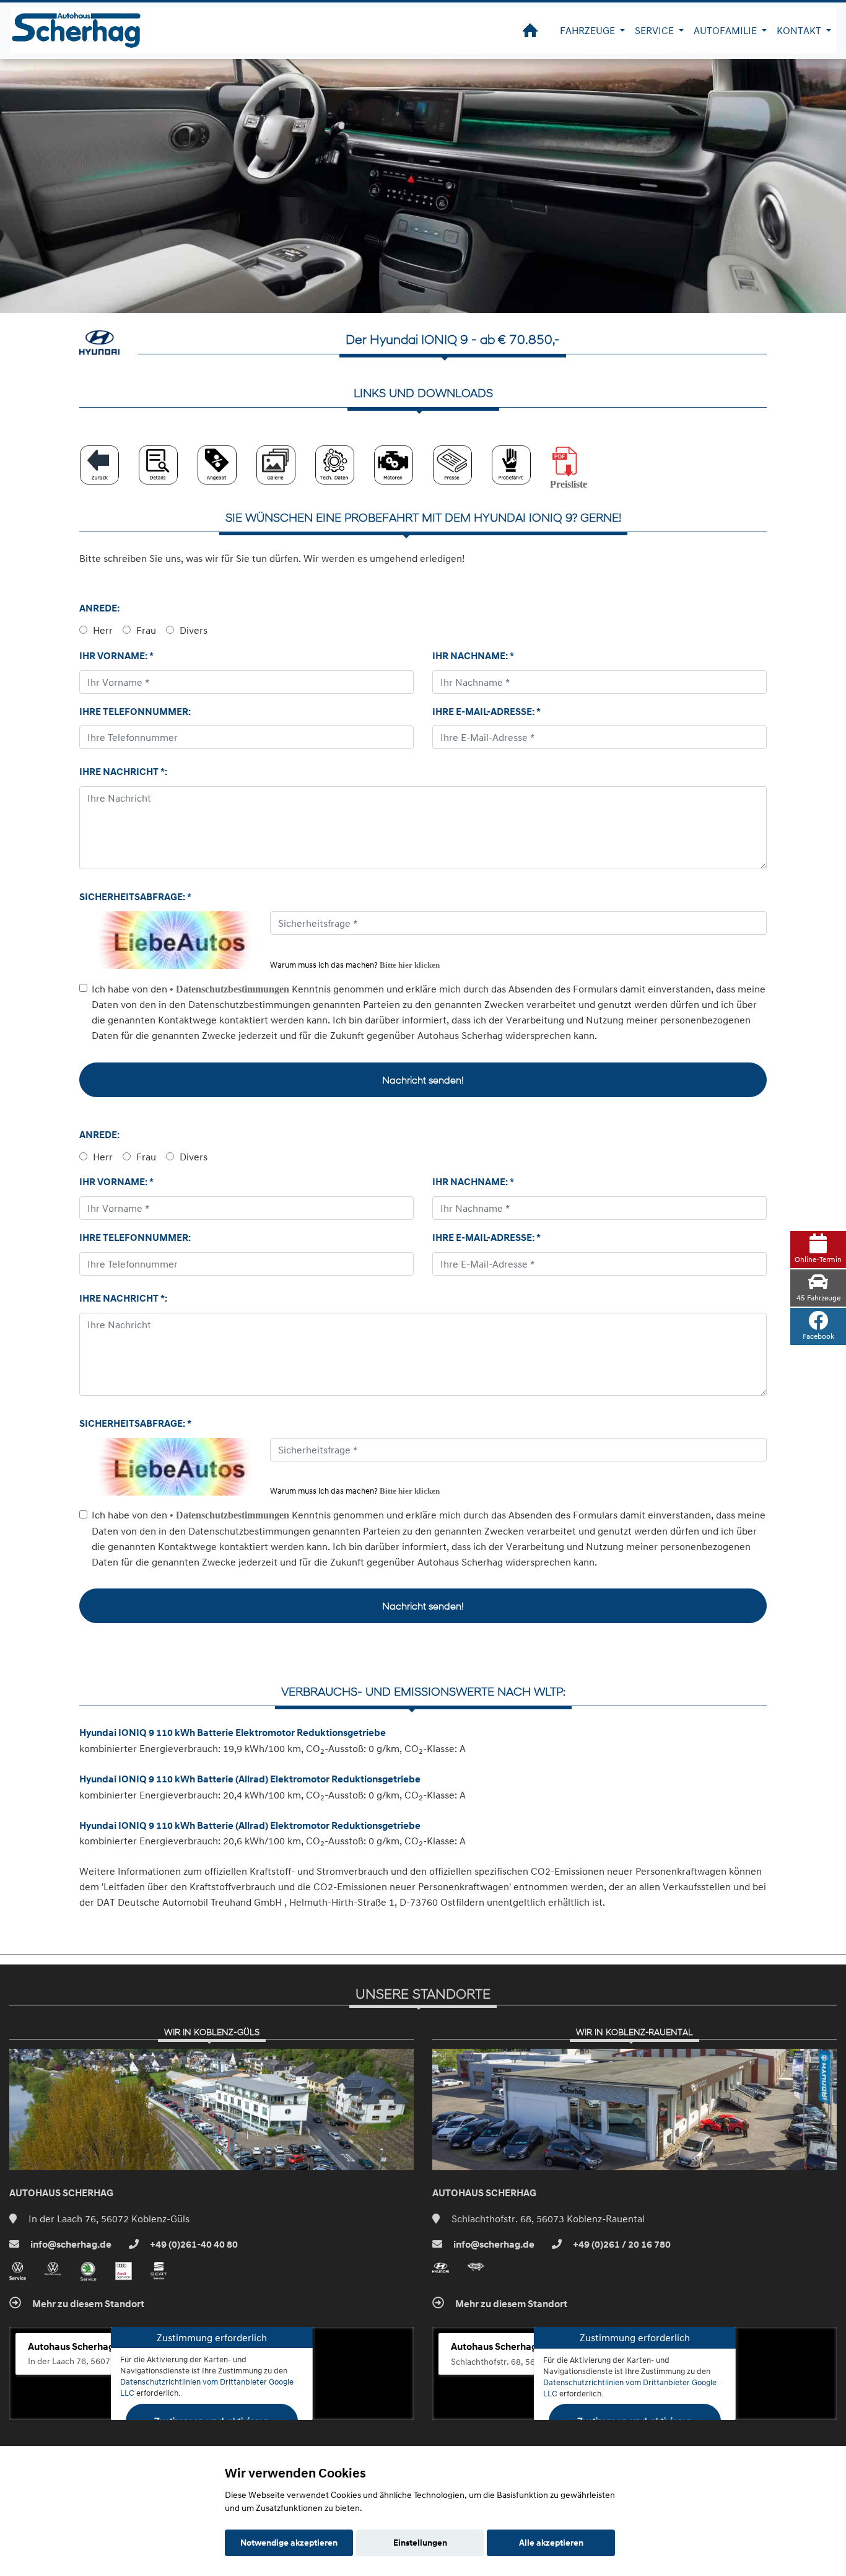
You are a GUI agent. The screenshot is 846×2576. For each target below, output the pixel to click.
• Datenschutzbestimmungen (229, 989)
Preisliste (569, 484)
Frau (145, 630)
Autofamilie (726, 30)
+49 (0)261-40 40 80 (193, 2245)
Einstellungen (420, 2543)
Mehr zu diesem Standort (87, 2304)
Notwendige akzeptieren (289, 2543)
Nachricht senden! (423, 1080)
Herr (102, 630)
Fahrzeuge (589, 30)
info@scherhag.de (70, 2245)
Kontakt (800, 30)
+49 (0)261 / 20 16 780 (621, 2245)
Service (656, 30)
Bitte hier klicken (410, 965)
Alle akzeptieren (551, 2543)
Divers (192, 630)
